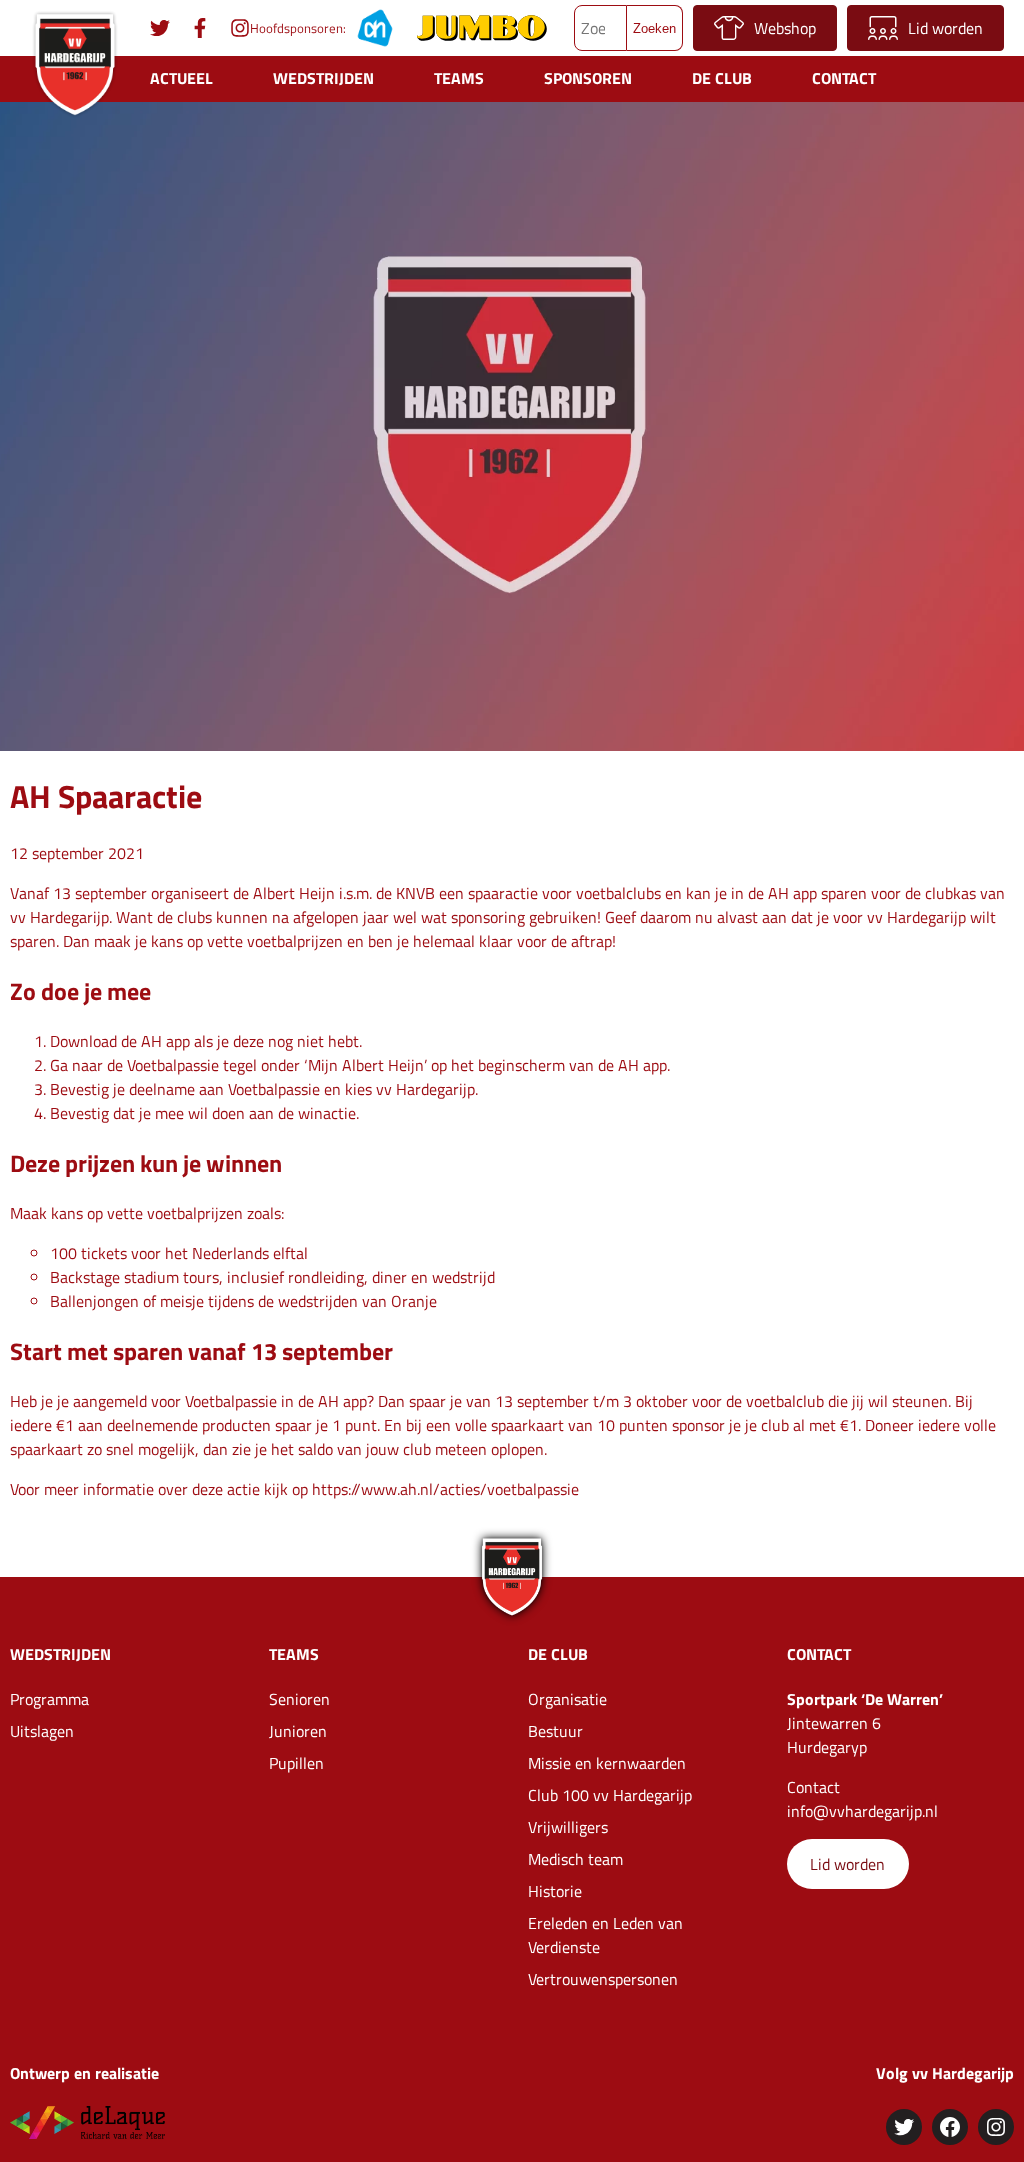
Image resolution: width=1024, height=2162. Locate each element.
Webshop (785, 28)
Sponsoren (588, 78)
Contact (844, 78)
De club (722, 78)
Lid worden (945, 28)
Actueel (181, 78)
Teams (459, 78)
